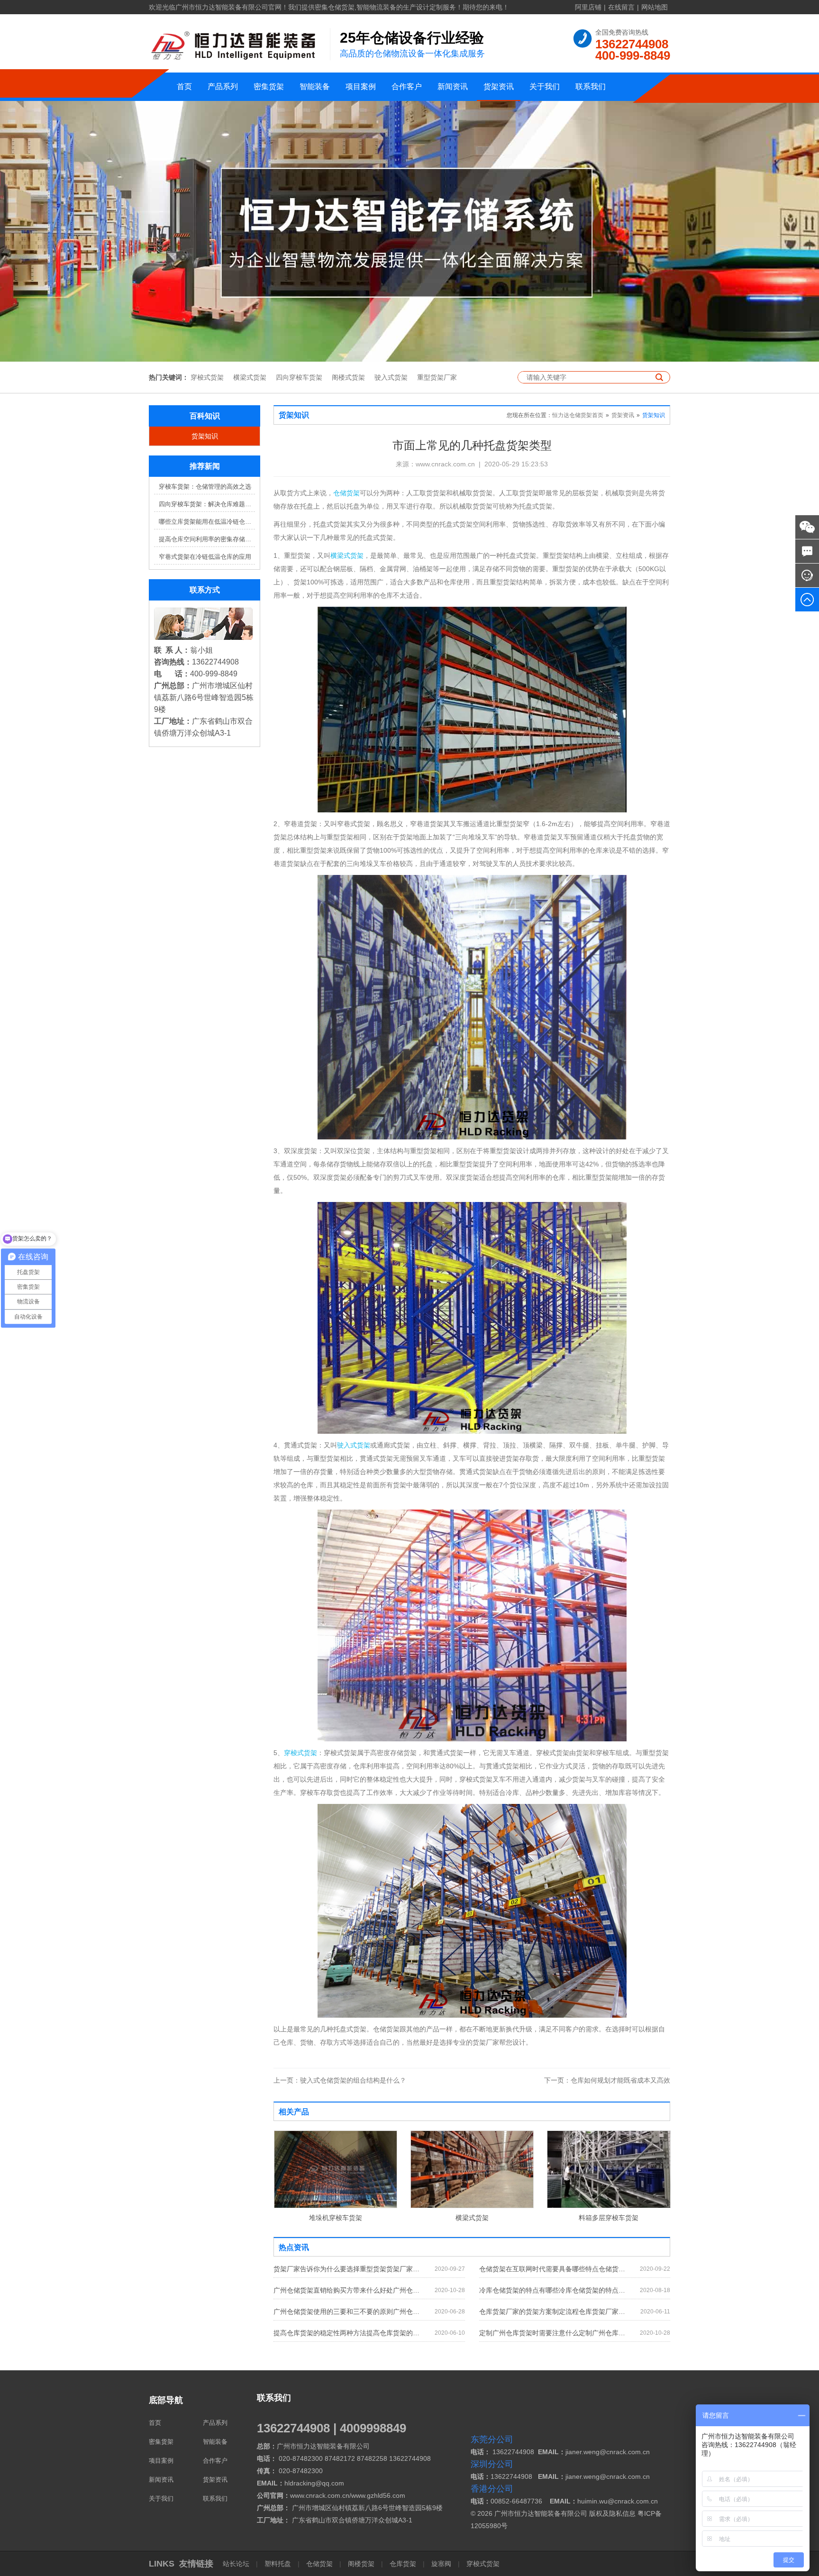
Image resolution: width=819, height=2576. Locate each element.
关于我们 (545, 86)
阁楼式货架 (348, 377)
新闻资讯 (453, 86)
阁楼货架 (361, 2564)
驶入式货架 (391, 377)
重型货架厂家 (437, 377)
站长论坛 (237, 2564)
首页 (184, 86)
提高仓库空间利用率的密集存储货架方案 (207, 539)
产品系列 (223, 86)
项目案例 (361, 86)
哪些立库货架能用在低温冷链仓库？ (207, 522)
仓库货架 (403, 2564)
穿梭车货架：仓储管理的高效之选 (205, 487)
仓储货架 (346, 493)
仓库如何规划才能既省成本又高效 (607, 2080)
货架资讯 (499, 86)
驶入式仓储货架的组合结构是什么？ (340, 2080)
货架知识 (205, 436)
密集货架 (269, 86)
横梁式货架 (250, 377)
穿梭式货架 (207, 377)
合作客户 (407, 86)
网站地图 (655, 7)
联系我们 (591, 86)
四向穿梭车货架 (299, 377)
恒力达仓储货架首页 (578, 415)
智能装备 (315, 86)
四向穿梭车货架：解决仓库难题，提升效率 (207, 504)
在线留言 (621, 7)
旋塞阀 (441, 2564)
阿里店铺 (588, 7)
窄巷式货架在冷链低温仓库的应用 (205, 557)
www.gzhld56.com (378, 2495)
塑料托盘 (278, 2564)
